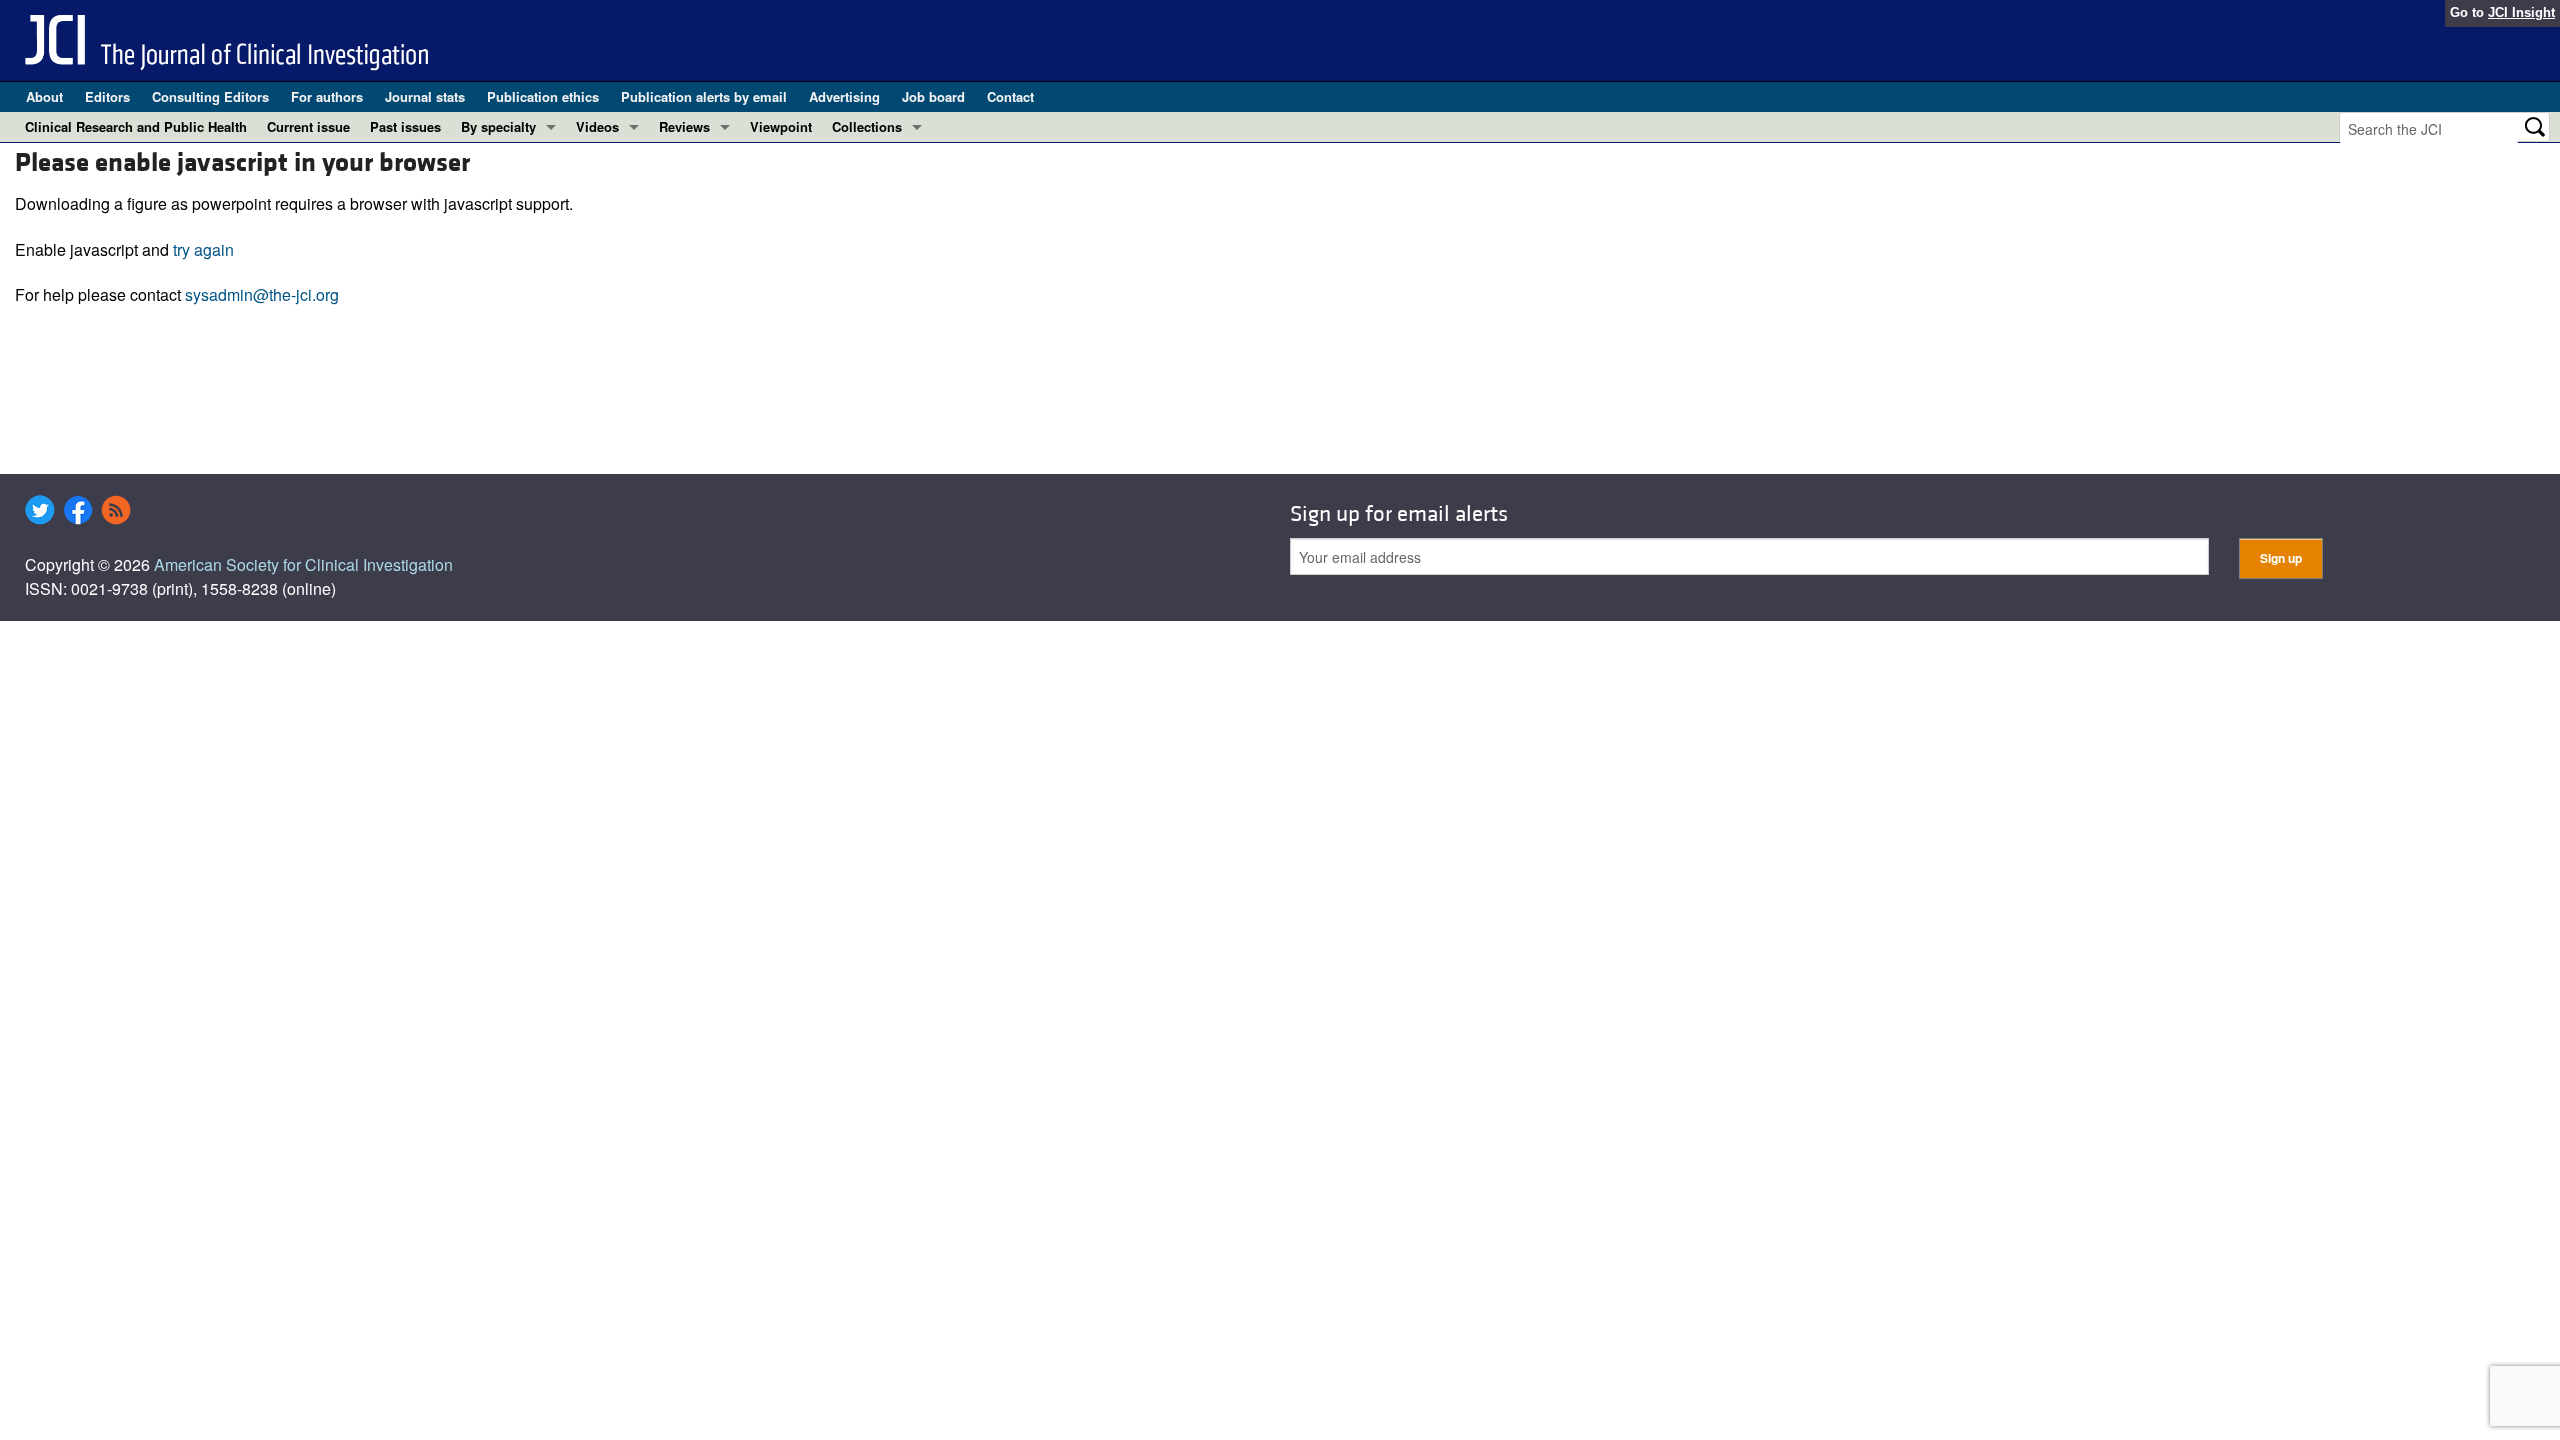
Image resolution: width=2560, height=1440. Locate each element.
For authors (327, 96)
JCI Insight (2521, 12)
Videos (597, 126)
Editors (107, 96)
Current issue (308, 126)
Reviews (684, 126)
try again (203, 249)
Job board (933, 96)
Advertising (844, 96)
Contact (1010, 96)
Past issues (405, 126)
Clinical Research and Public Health (136, 126)
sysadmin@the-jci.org (262, 294)
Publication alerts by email (704, 96)
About (44, 96)
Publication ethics (543, 96)
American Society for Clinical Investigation (303, 564)
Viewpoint (781, 126)
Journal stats (425, 96)
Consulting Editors (210, 96)
